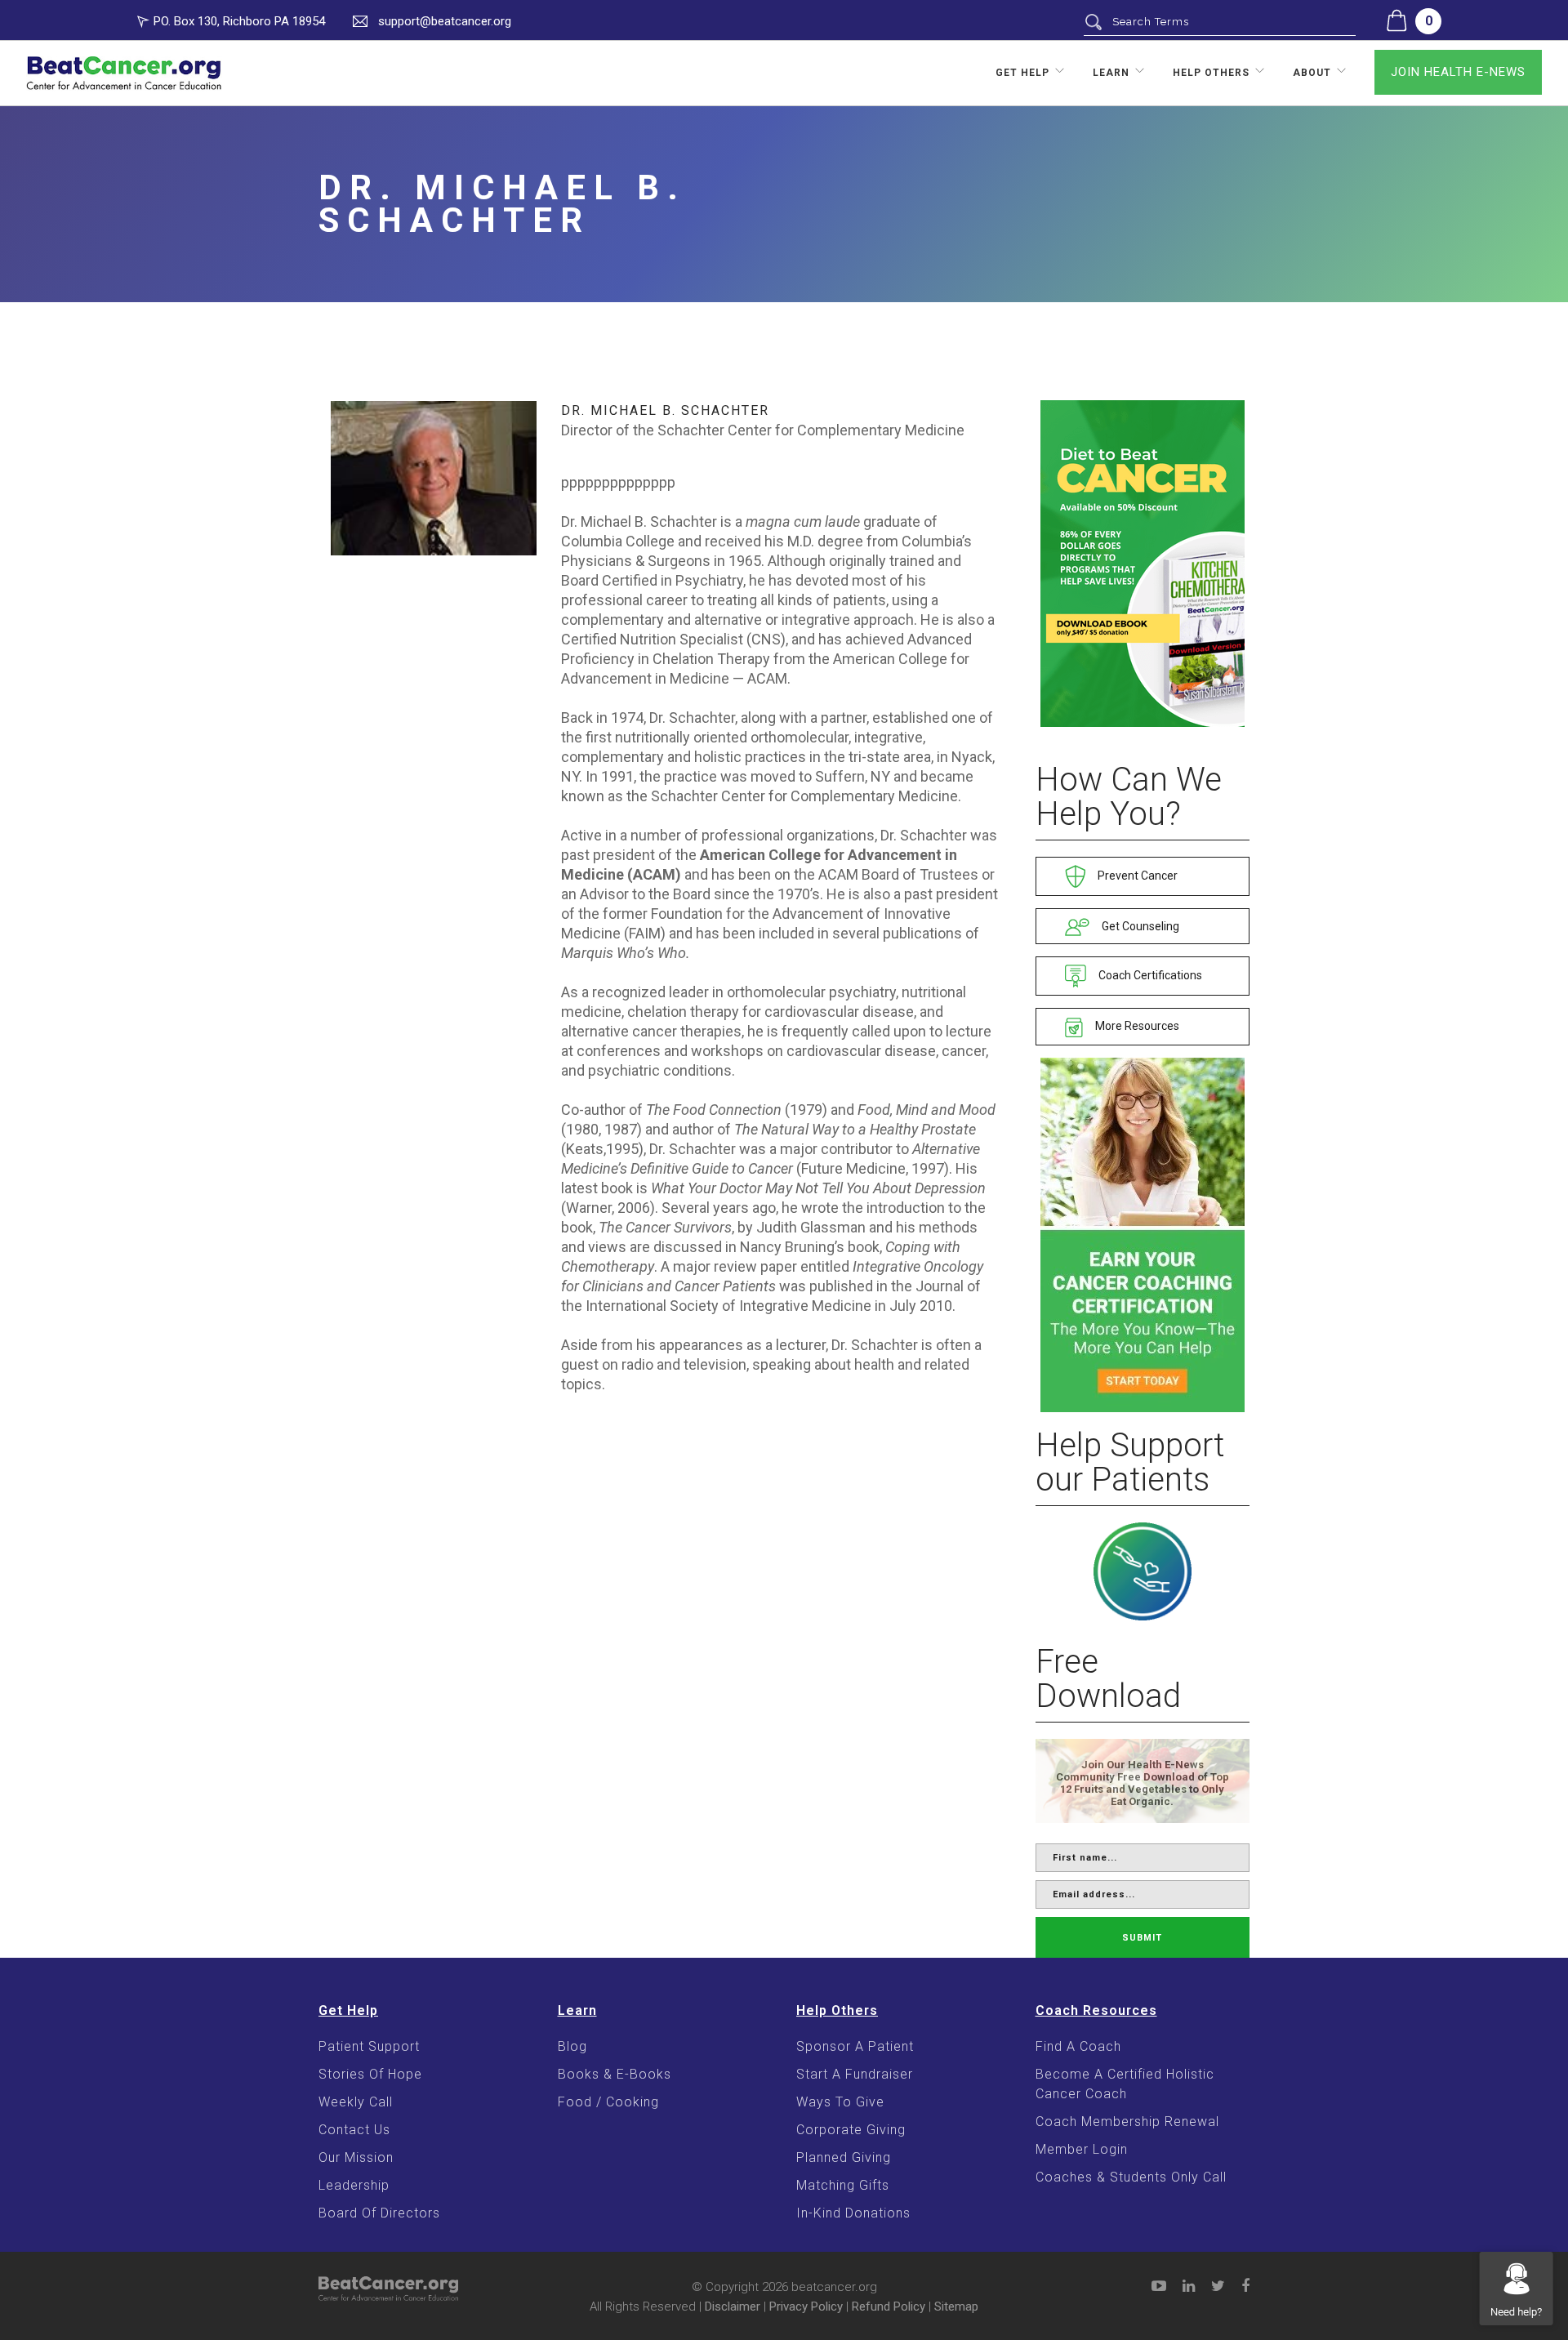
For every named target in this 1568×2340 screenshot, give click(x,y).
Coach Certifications (1149, 975)
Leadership (354, 2185)
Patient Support (369, 2046)
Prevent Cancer (1136, 876)
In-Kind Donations (853, 2213)
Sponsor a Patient (855, 2046)
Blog (572, 2046)
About (1312, 73)
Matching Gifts (843, 2185)
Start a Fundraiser (855, 2074)
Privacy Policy (806, 2307)
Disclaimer (733, 2307)
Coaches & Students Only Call (1131, 2177)
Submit (1142, 1938)
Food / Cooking (608, 2102)
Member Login (1082, 2149)
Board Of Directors (379, 2213)
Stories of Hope (370, 2074)
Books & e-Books (615, 2074)
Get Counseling (1139, 926)
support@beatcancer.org (445, 21)
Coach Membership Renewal (1127, 2122)
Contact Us (354, 2130)
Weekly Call (356, 2102)
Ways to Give (840, 2102)
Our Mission (356, 2157)
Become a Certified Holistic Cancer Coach (1125, 2084)
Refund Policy (889, 2307)
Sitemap (956, 2307)
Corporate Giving (851, 2130)
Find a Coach (1078, 2046)
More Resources (1136, 1026)
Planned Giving (844, 2157)
